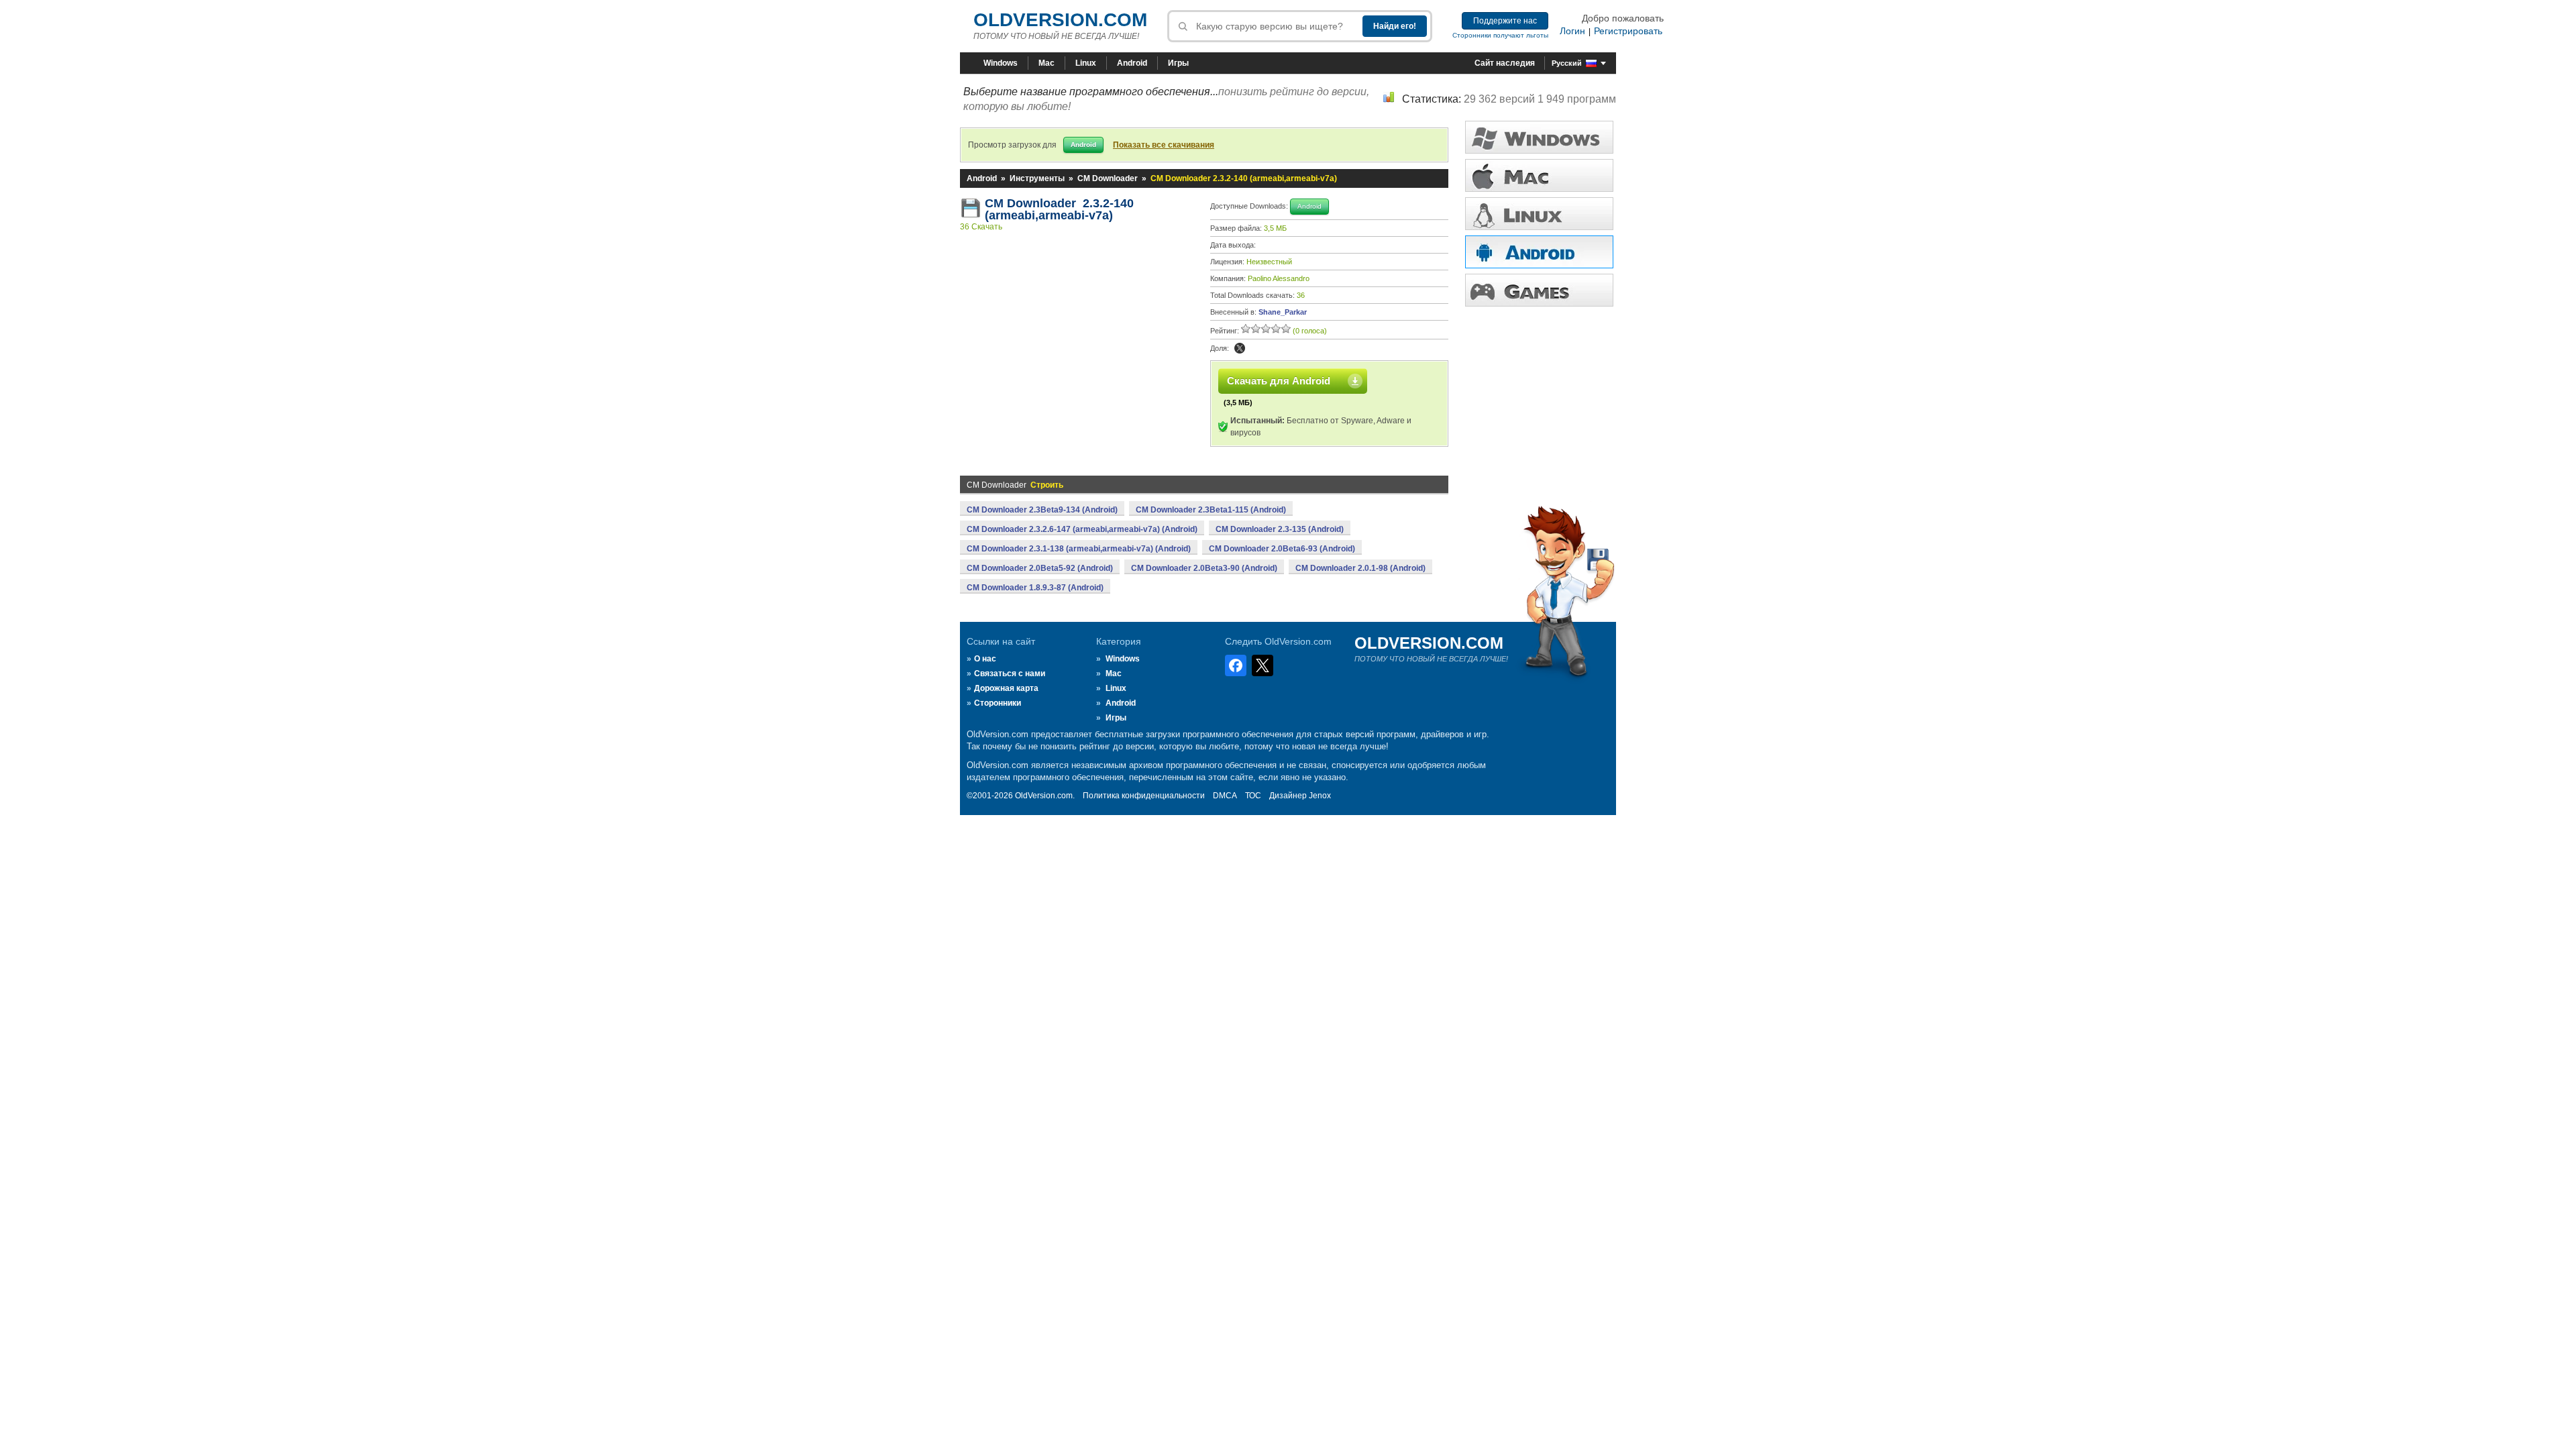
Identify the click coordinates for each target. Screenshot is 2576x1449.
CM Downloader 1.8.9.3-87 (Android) (1035, 588)
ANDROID (1539, 252)
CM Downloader (1108, 178)
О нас (985, 659)
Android (1132, 63)
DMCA (1225, 796)
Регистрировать (1628, 31)
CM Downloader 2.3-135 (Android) (1280, 529)
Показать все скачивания (1164, 145)
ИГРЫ (1539, 290)
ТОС (1253, 796)
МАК (1539, 175)
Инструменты (1037, 178)
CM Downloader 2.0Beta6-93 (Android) (1282, 549)
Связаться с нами (1010, 674)
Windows (1001, 63)
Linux (1086, 63)
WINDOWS (1539, 137)
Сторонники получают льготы (1500, 35)
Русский (1567, 63)
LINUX (1539, 214)
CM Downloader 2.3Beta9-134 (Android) (1042, 510)
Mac (1046, 63)
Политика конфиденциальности (1144, 796)
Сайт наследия (1505, 63)
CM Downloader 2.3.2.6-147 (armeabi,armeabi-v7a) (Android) (1082, 529)
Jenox (1320, 796)
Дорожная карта (1006, 688)
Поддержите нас (1505, 21)
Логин (1572, 31)
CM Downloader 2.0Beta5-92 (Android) (1040, 568)
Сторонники (998, 703)
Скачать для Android (1279, 381)
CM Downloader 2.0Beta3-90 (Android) (1204, 568)
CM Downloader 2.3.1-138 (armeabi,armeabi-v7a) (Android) (1079, 549)
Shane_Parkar (1283, 312)
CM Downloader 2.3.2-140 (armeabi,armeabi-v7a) (1059, 209)
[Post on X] (1240, 348)
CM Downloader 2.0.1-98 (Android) (1360, 568)
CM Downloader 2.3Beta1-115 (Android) (1211, 510)
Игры (1178, 63)
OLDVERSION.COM (1060, 20)
